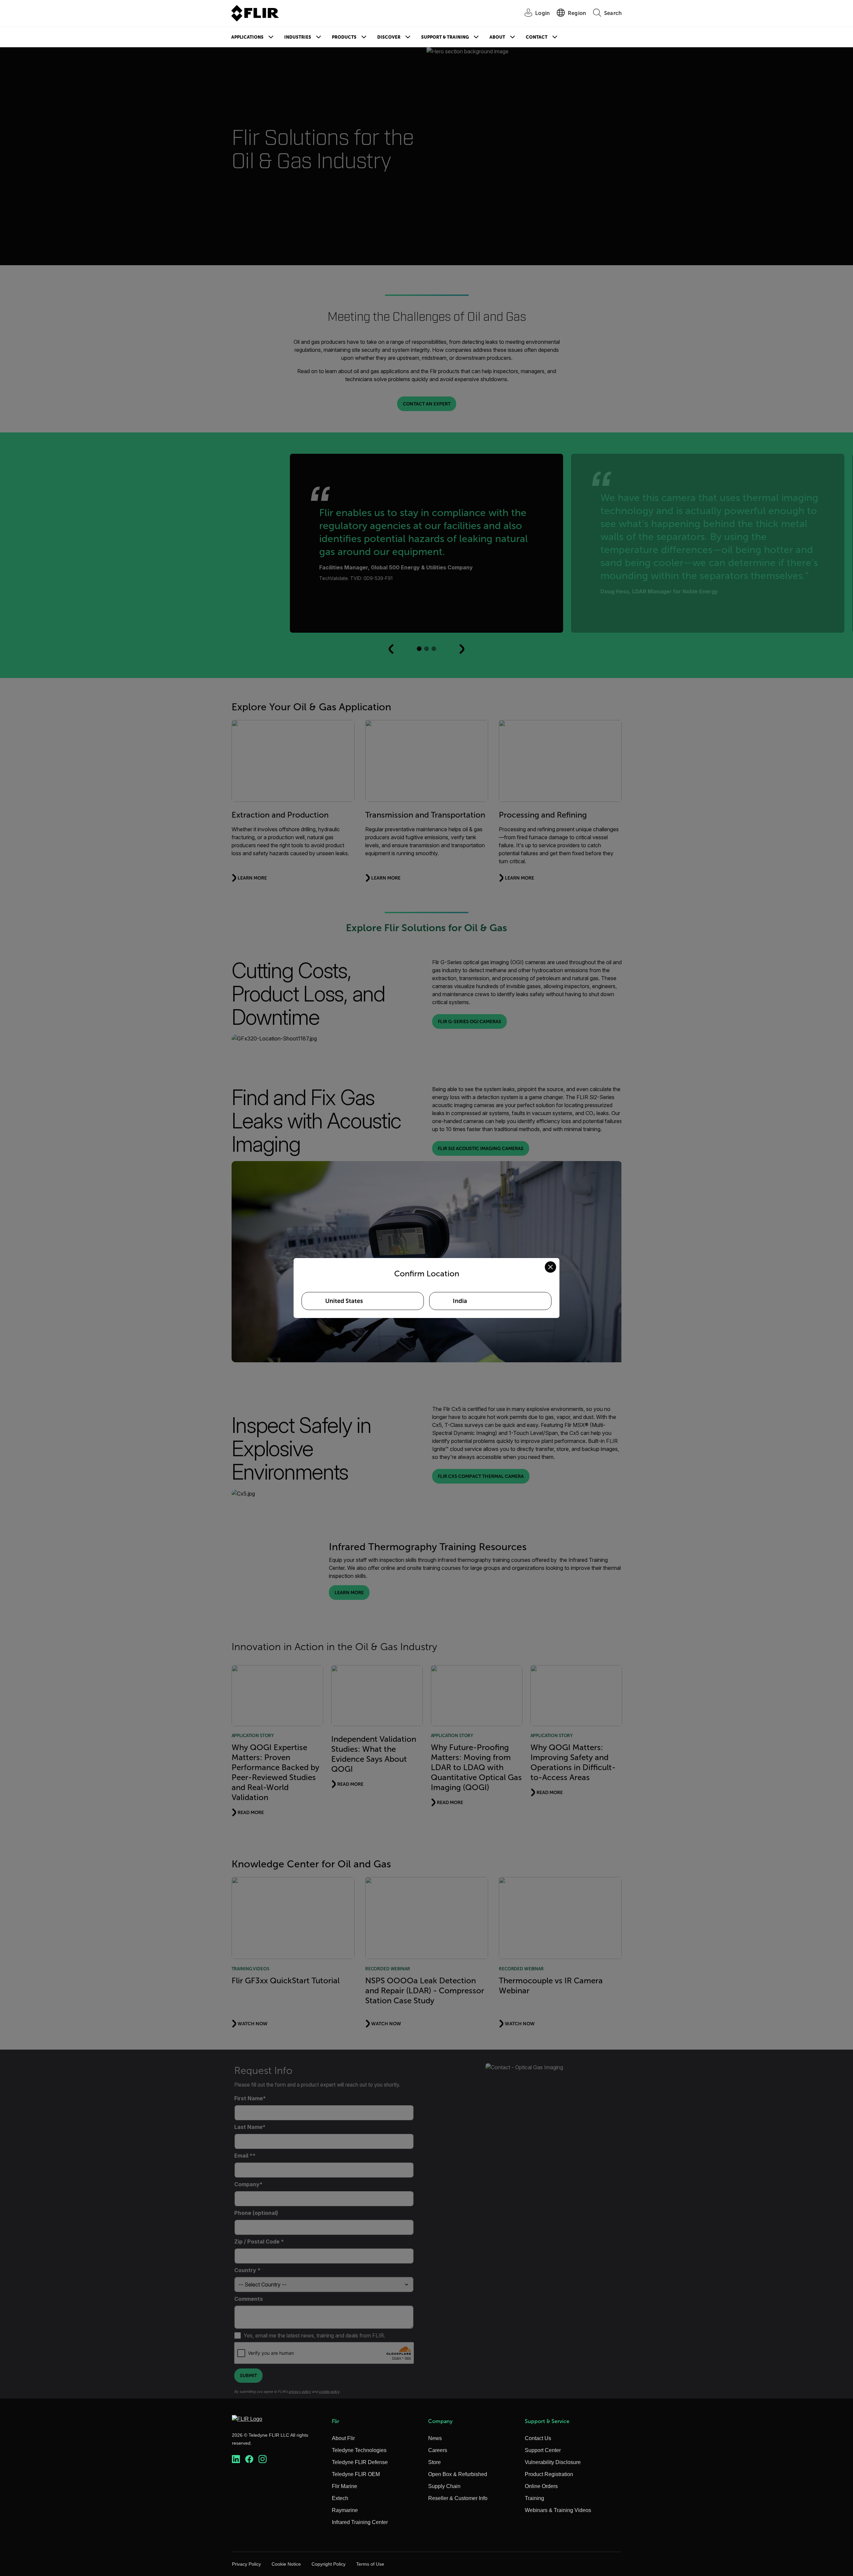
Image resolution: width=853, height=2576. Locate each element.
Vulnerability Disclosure (553, 2462)
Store (434, 2462)
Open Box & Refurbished (458, 2474)
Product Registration (549, 2474)
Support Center (543, 2450)
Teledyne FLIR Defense (360, 2462)
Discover (389, 37)
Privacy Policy (246, 2564)
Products (344, 37)
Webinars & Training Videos (558, 2510)
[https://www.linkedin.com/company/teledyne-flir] (236, 2459)
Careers (438, 2450)
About (497, 37)
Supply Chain (444, 2486)
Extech (340, 2498)
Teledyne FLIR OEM (356, 2474)
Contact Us (538, 2438)
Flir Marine (345, 2486)
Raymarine (345, 2510)
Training (534, 2498)
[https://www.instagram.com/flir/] (263, 2459)
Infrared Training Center (360, 2522)
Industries (298, 37)
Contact (537, 37)
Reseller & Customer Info (458, 2498)
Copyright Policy (329, 2564)
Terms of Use (370, 2564)
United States (344, 1301)
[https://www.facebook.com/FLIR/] (249, 2459)
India (460, 1301)
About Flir (343, 2438)
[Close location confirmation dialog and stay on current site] (550, 1267)
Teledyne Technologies (359, 2450)
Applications (247, 37)
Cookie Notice (286, 2564)
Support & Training (445, 37)
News (435, 2438)
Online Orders (541, 2486)
